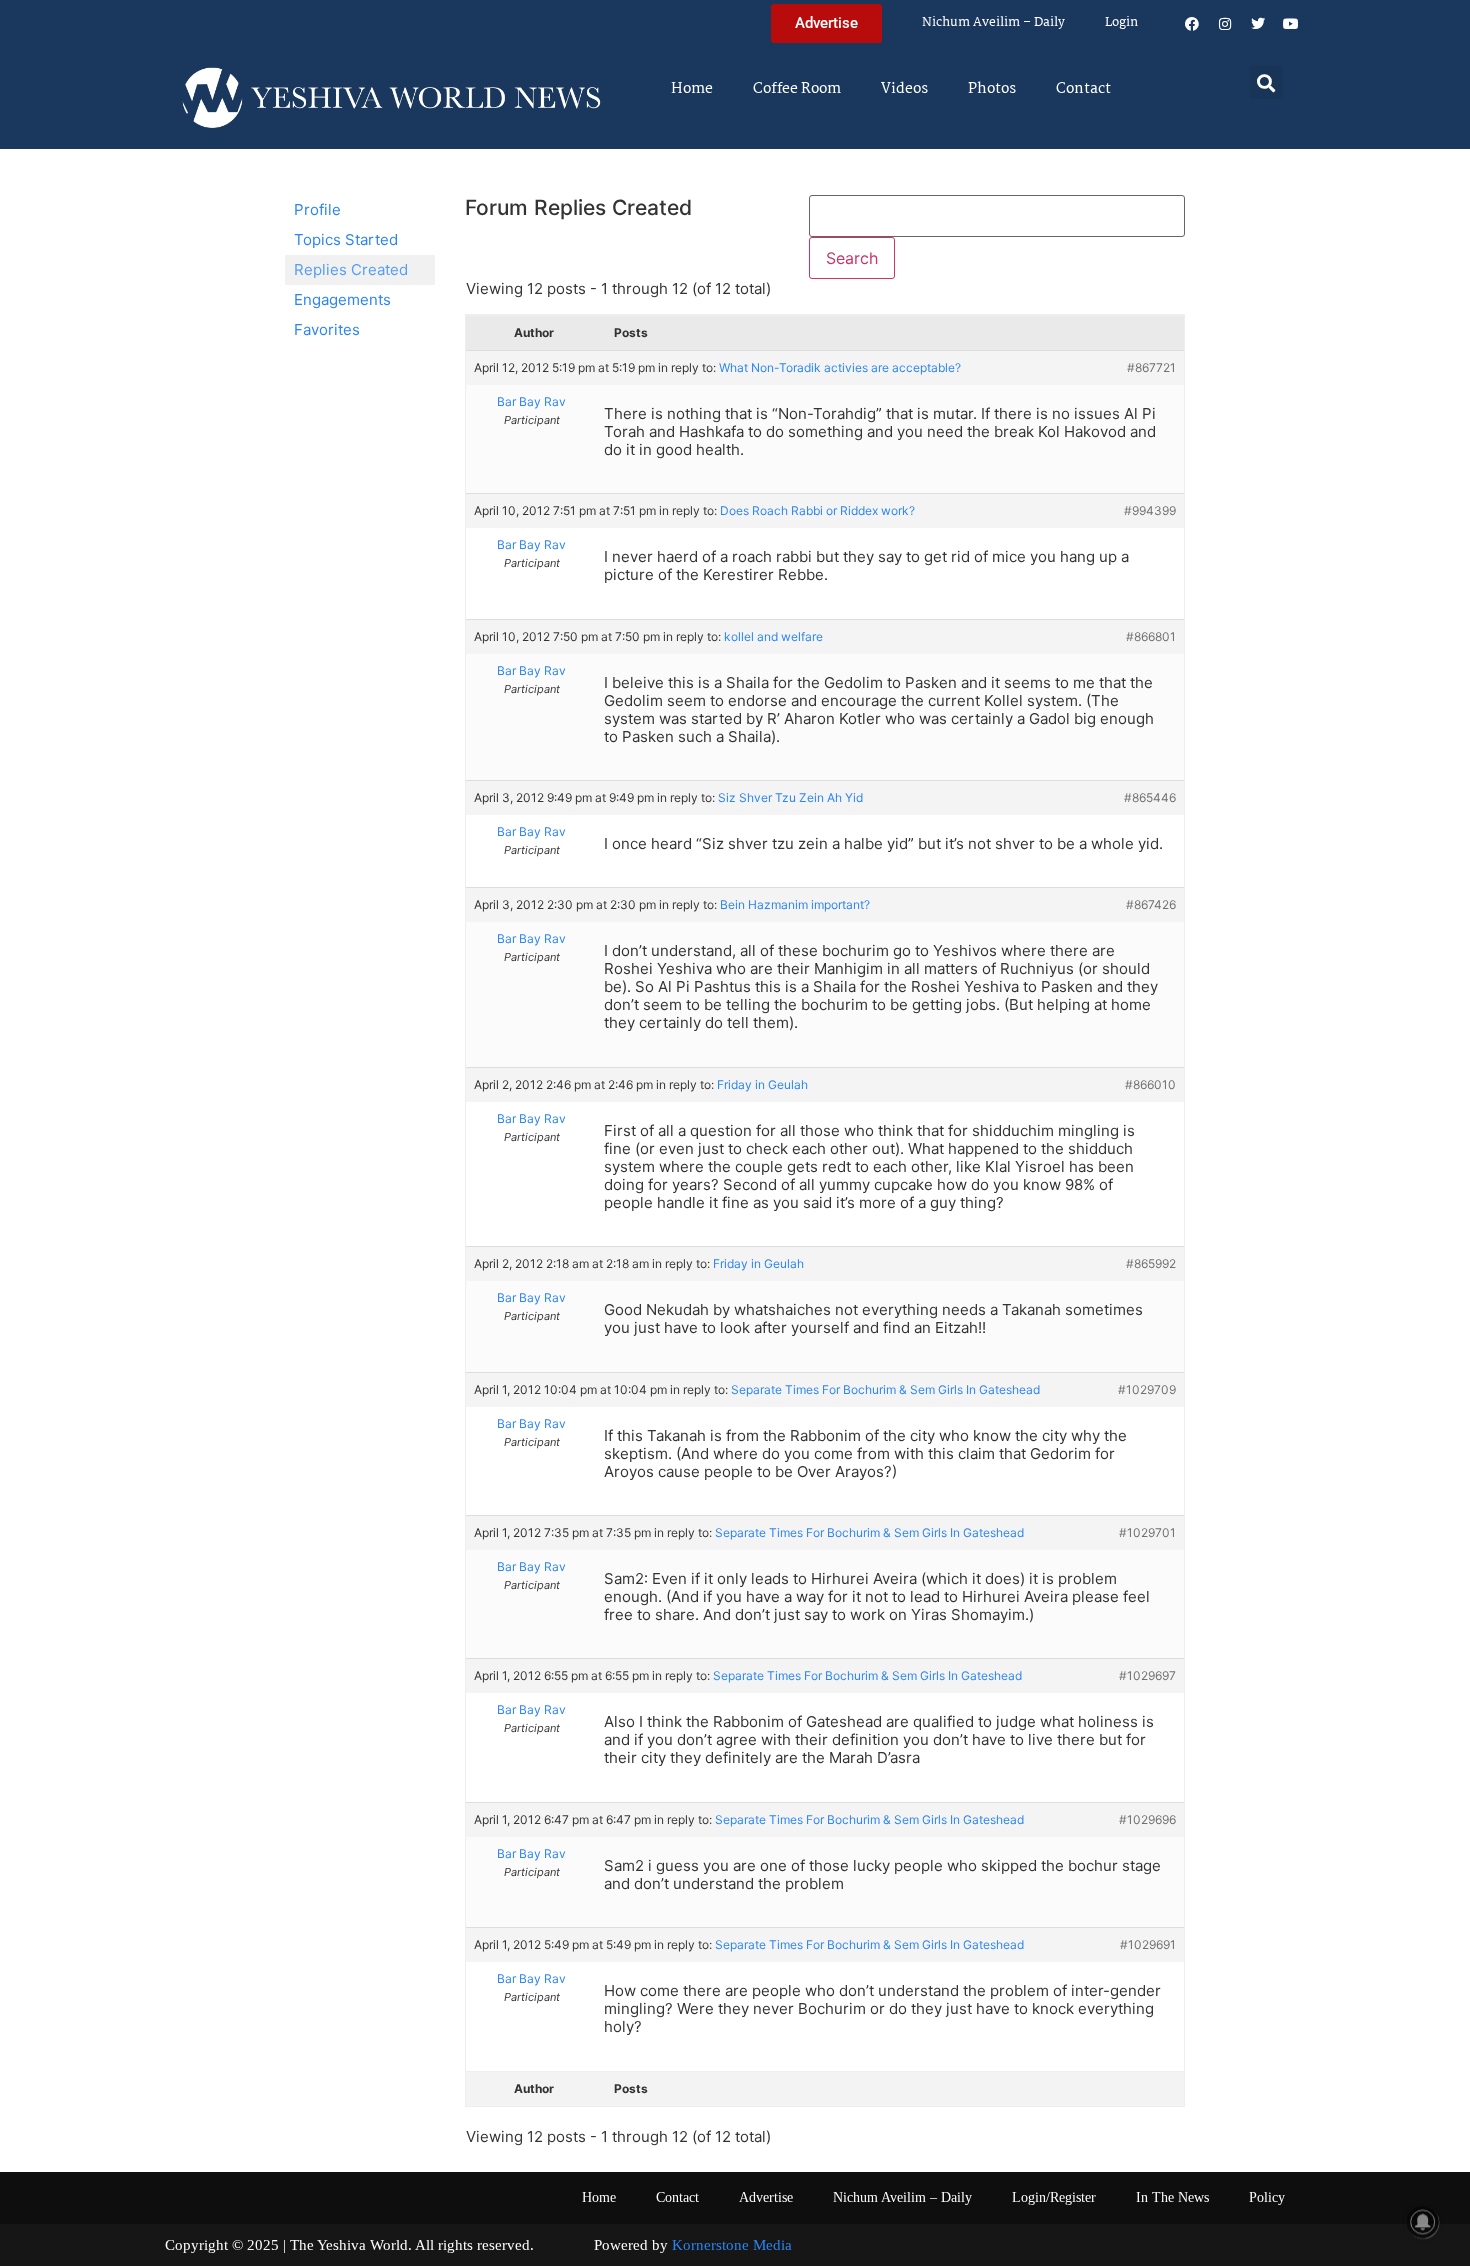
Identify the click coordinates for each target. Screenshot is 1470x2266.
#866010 (1150, 1084)
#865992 (1151, 1263)
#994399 (1150, 510)
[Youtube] (1291, 24)
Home (692, 89)
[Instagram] (1225, 24)
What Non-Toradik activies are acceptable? (840, 367)
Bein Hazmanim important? (795, 904)
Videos (904, 89)
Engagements (342, 299)
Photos (992, 89)
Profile (317, 209)
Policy (1267, 2197)
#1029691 (1148, 1944)
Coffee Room (797, 89)
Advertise (766, 2197)
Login (1121, 22)
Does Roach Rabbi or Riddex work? (817, 510)
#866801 (1151, 636)
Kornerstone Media (732, 2245)
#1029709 (1147, 1389)
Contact (1083, 89)
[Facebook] (1192, 24)
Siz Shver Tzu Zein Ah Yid (790, 797)
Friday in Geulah (762, 1084)
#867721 (1151, 367)
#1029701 (1147, 1532)
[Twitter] (1258, 24)
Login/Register (1054, 2197)
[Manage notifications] (1423, 2222)
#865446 (1150, 797)
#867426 (1151, 904)
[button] (1266, 82)
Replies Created (351, 269)
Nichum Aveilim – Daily (993, 22)
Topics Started (346, 239)
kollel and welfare (773, 636)
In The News (1172, 2197)
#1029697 (1147, 1675)
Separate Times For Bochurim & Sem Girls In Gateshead (885, 1389)
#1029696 (1147, 1819)
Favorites (327, 329)
